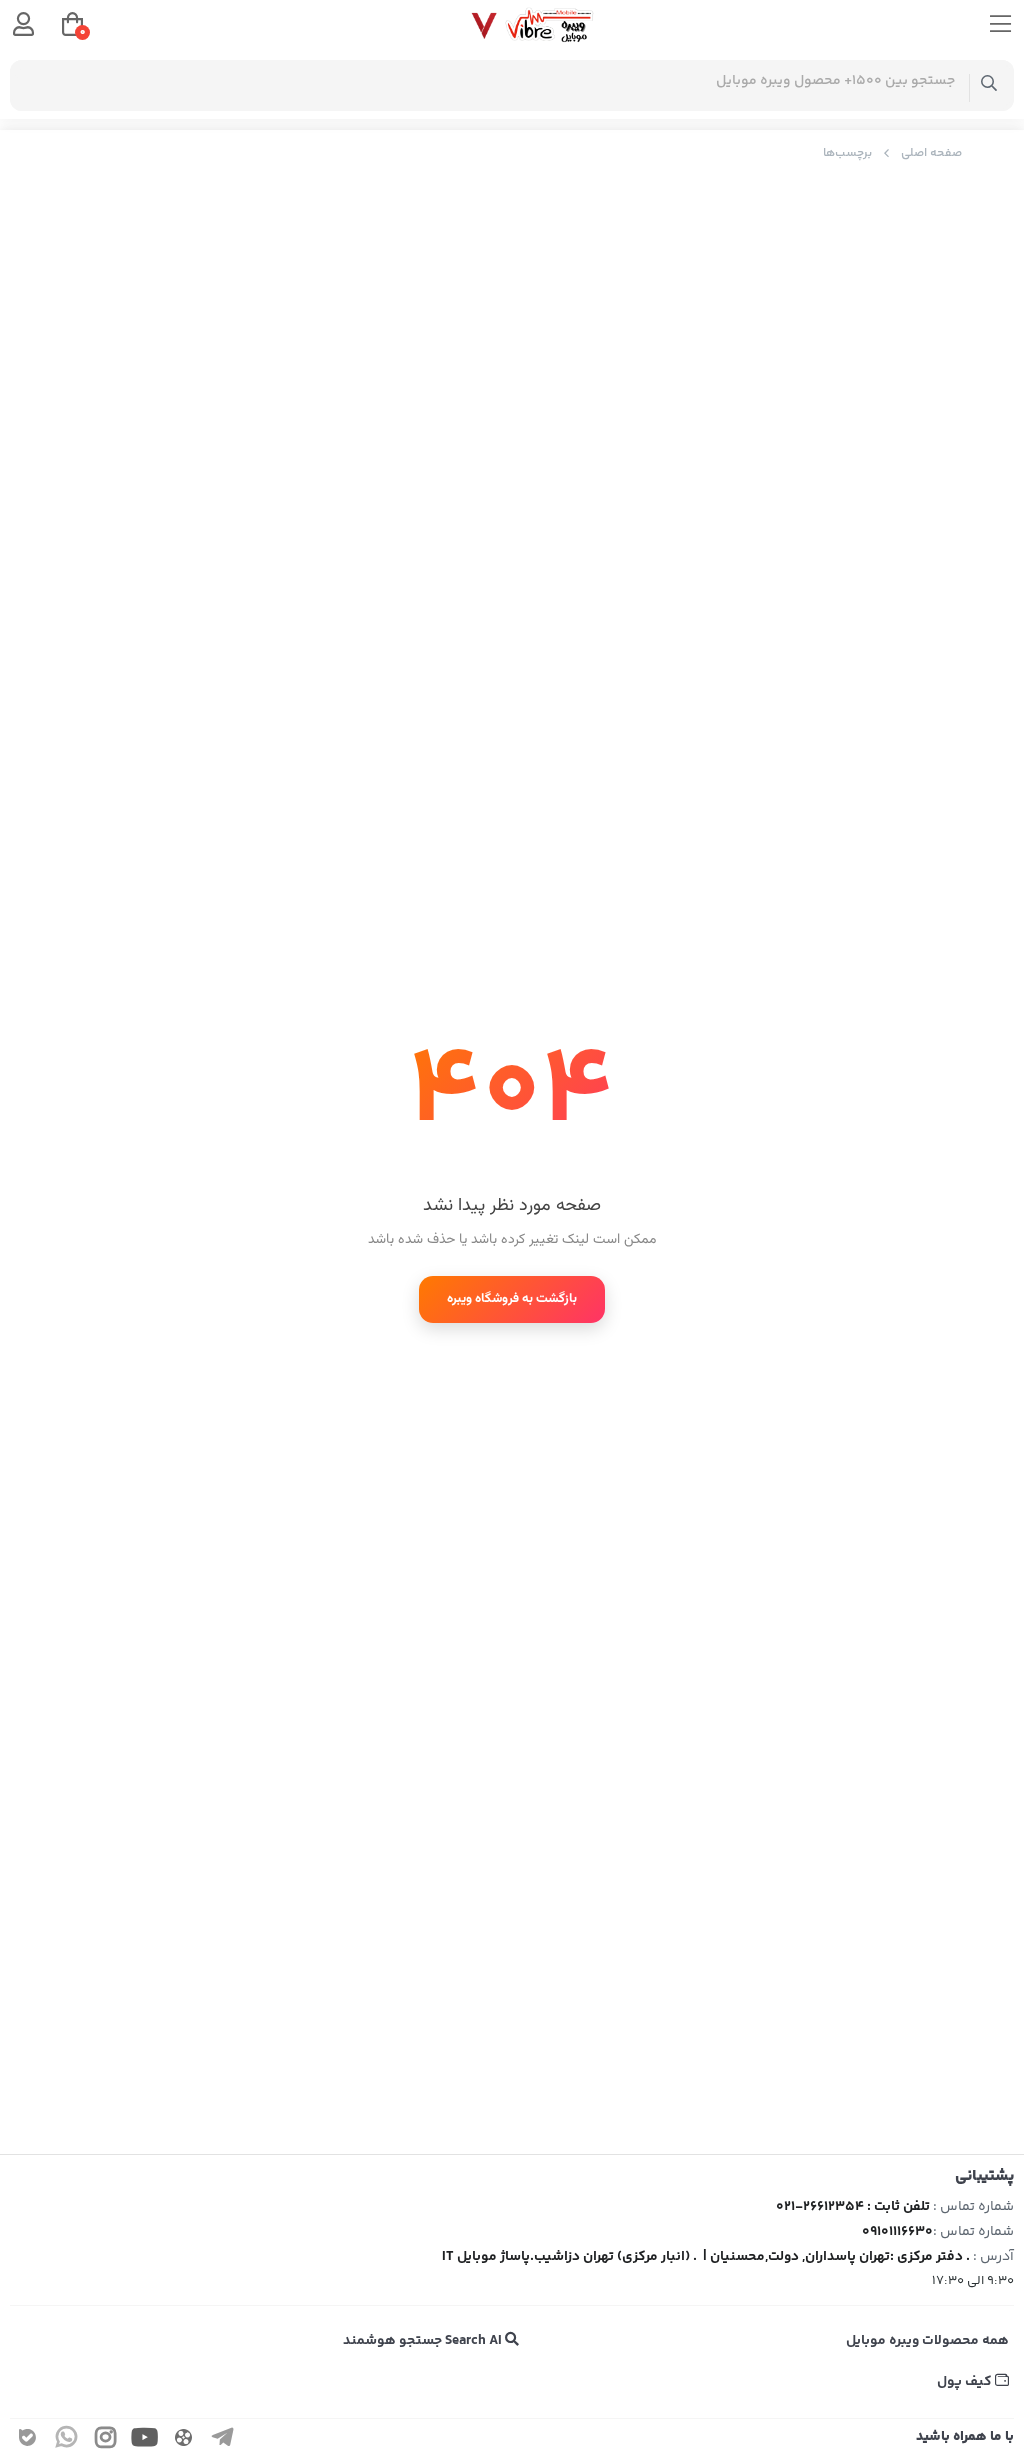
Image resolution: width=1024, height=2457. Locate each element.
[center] (989, 85)
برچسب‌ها (847, 153)
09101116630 (897, 2232)
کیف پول (966, 2382)
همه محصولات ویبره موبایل (927, 2341)
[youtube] (145, 2440)
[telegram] (223, 2440)
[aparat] (184, 2440)
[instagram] (106, 2440)
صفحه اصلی (931, 153)
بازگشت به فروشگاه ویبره (512, 1299)
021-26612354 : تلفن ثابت (853, 2207)
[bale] (28, 2440)
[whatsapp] (67, 2440)
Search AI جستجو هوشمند (424, 2341)
